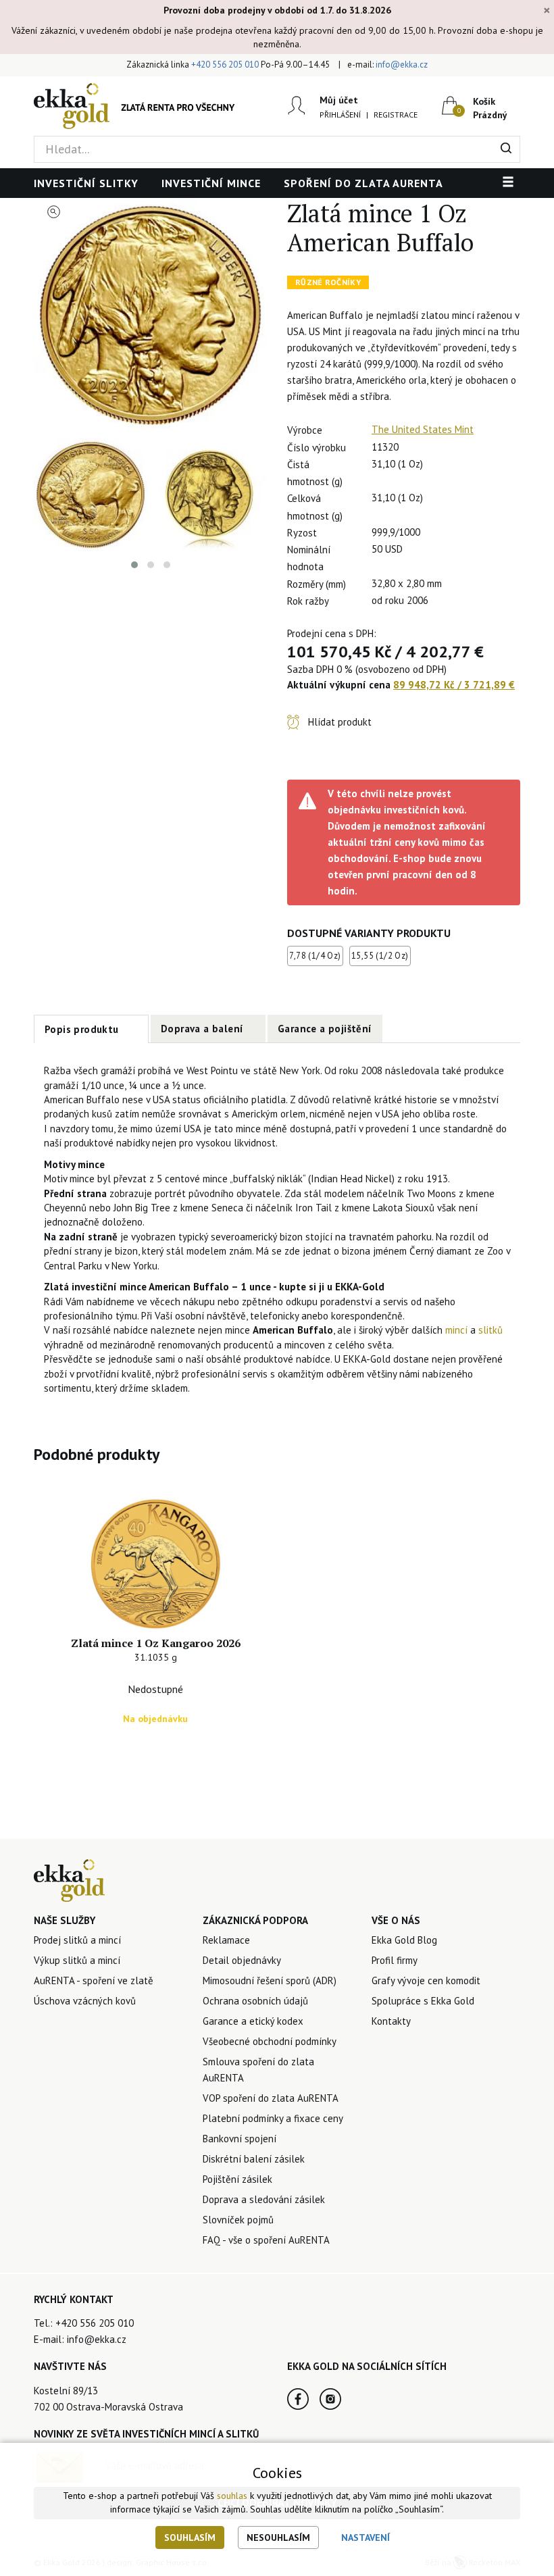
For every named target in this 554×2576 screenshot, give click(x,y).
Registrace (396, 115)
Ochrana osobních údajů (255, 2001)
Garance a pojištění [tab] (325, 1029)
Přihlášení (340, 115)
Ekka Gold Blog (404, 1940)
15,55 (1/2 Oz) (380, 956)
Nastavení (366, 2537)
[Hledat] (506, 149)
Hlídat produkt (340, 722)
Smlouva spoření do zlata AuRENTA (258, 2070)
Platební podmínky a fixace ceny (273, 2118)
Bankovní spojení (240, 2139)
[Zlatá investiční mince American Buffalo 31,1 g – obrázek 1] (150, 315)
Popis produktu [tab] (82, 1029)
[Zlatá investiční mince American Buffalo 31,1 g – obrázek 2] (91, 495)
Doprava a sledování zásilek (264, 2199)
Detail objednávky (242, 1960)
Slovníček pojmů (238, 2220)
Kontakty (391, 2021)
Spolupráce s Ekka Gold (423, 2001)
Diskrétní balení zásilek (254, 2159)
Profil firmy (395, 1960)
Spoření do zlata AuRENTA (363, 183)
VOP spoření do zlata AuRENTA (271, 2098)
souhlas (232, 2496)
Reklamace (226, 1940)
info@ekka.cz (402, 65)
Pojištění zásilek (237, 2179)
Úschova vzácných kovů (85, 2001)
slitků (490, 1330)
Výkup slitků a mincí (77, 1960)
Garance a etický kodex (253, 2021)
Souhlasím (190, 2537)
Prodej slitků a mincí (77, 1940)
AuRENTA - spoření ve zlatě (94, 1980)
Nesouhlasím (278, 2537)
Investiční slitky (86, 183)
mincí (456, 1330)
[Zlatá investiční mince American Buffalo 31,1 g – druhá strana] (211, 495)
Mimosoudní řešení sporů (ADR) (270, 1980)
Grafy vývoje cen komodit (426, 1980)
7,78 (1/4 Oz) (315, 956)
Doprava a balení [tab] (202, 1029)
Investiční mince (211, 183)
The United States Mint (423, 429)
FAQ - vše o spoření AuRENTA (266, 2240)
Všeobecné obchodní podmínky (270, 2041)
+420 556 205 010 (225, 65)
